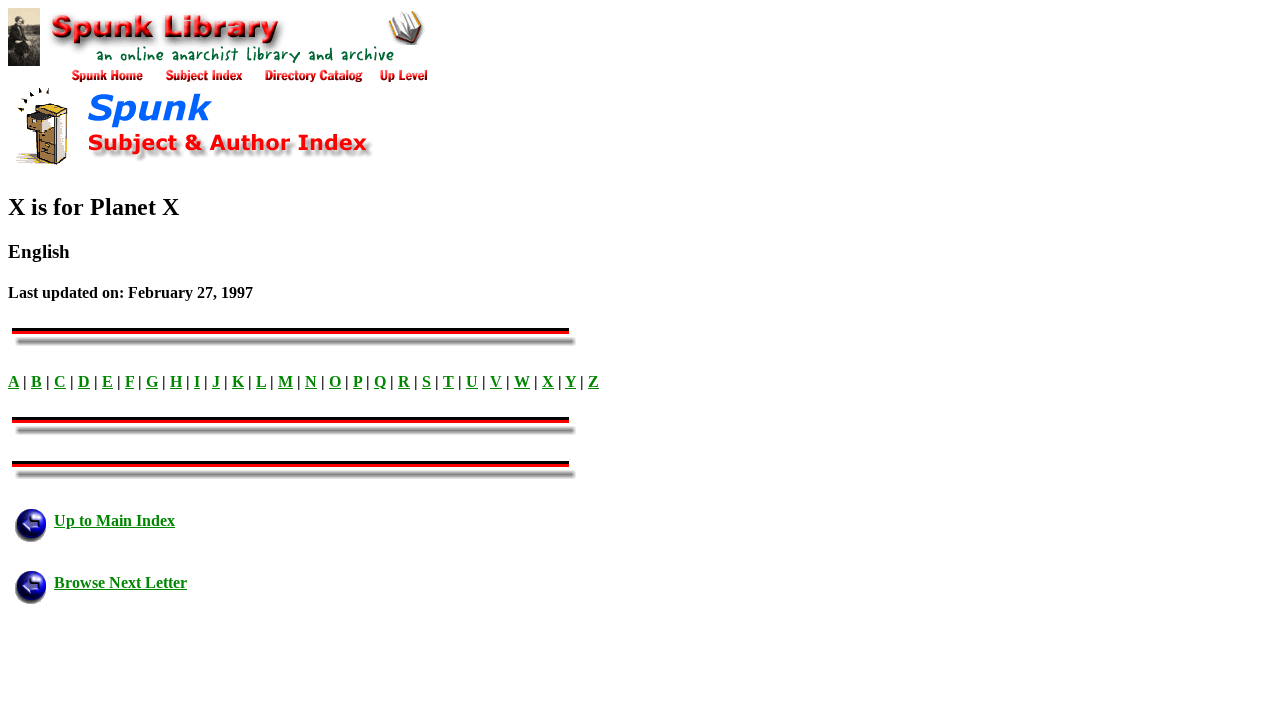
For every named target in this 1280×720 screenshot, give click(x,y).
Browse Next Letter (120, 582)
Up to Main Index (114, 520)
